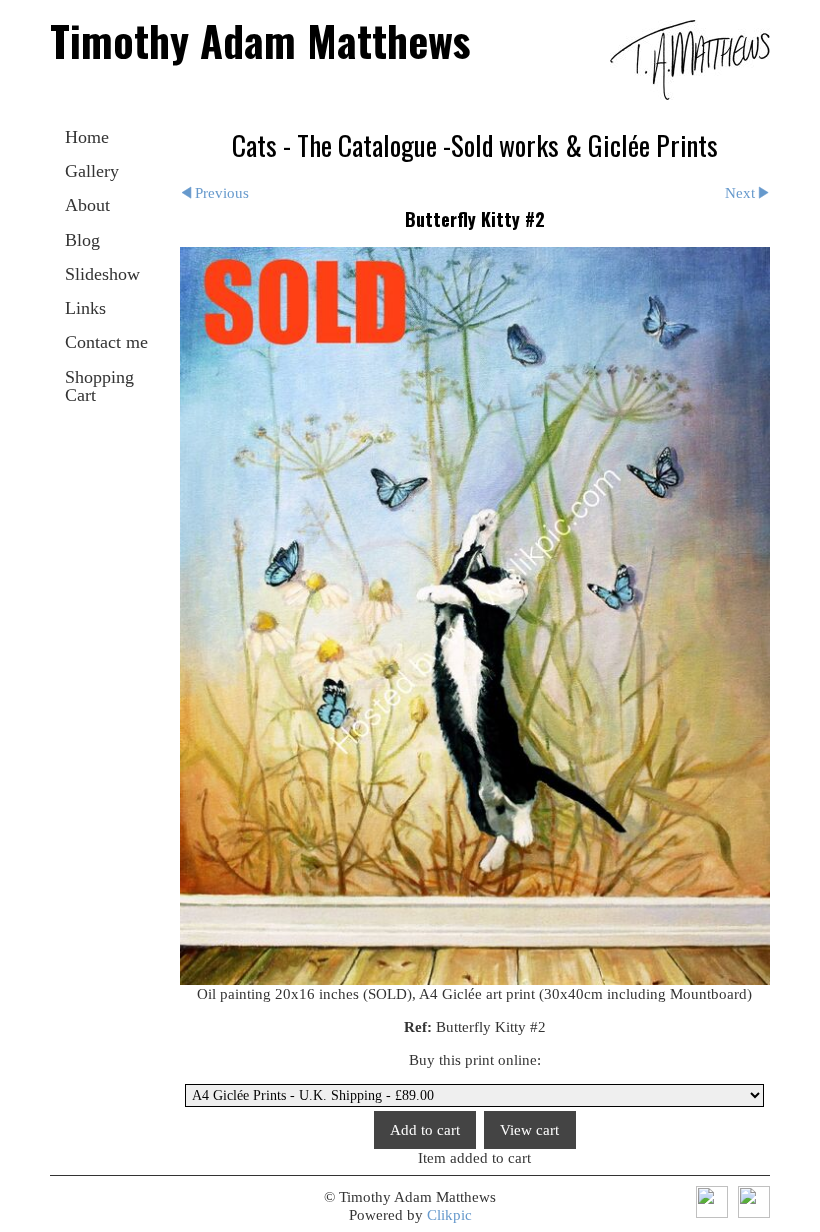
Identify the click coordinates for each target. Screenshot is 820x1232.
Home (87, 137)
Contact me (106, 342)
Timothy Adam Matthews (260, 40)
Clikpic (449, 1214)
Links (85, 308)
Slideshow (102, 274)
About (87, 205)
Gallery (92, 171)
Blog (82, 240)
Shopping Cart (99, 386)
